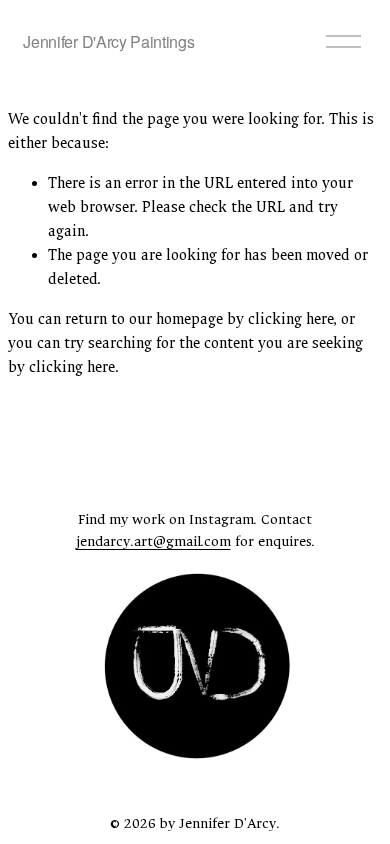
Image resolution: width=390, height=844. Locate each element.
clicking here (290, 319)
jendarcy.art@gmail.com (153, 541)
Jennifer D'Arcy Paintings (108, 41)
